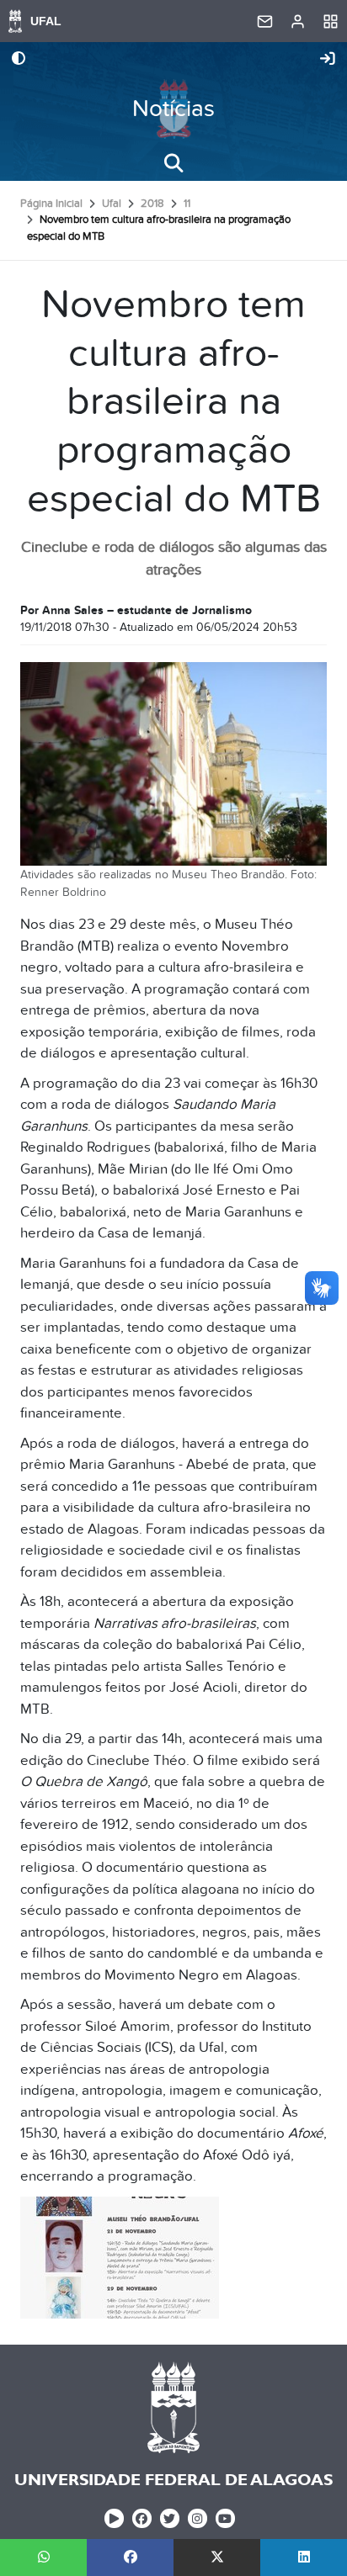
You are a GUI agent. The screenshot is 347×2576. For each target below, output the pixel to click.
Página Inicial (51, 204)
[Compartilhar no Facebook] (130, 2557)
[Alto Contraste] (19, 60)
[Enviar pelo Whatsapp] (43, 2557)
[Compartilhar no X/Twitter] (217, 2557)
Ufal (112, 204)
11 (187, 204)
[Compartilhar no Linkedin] (304, 2557)
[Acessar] (328, 60)
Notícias (173, 109)
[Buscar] (173, 163)
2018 (152, 204)
